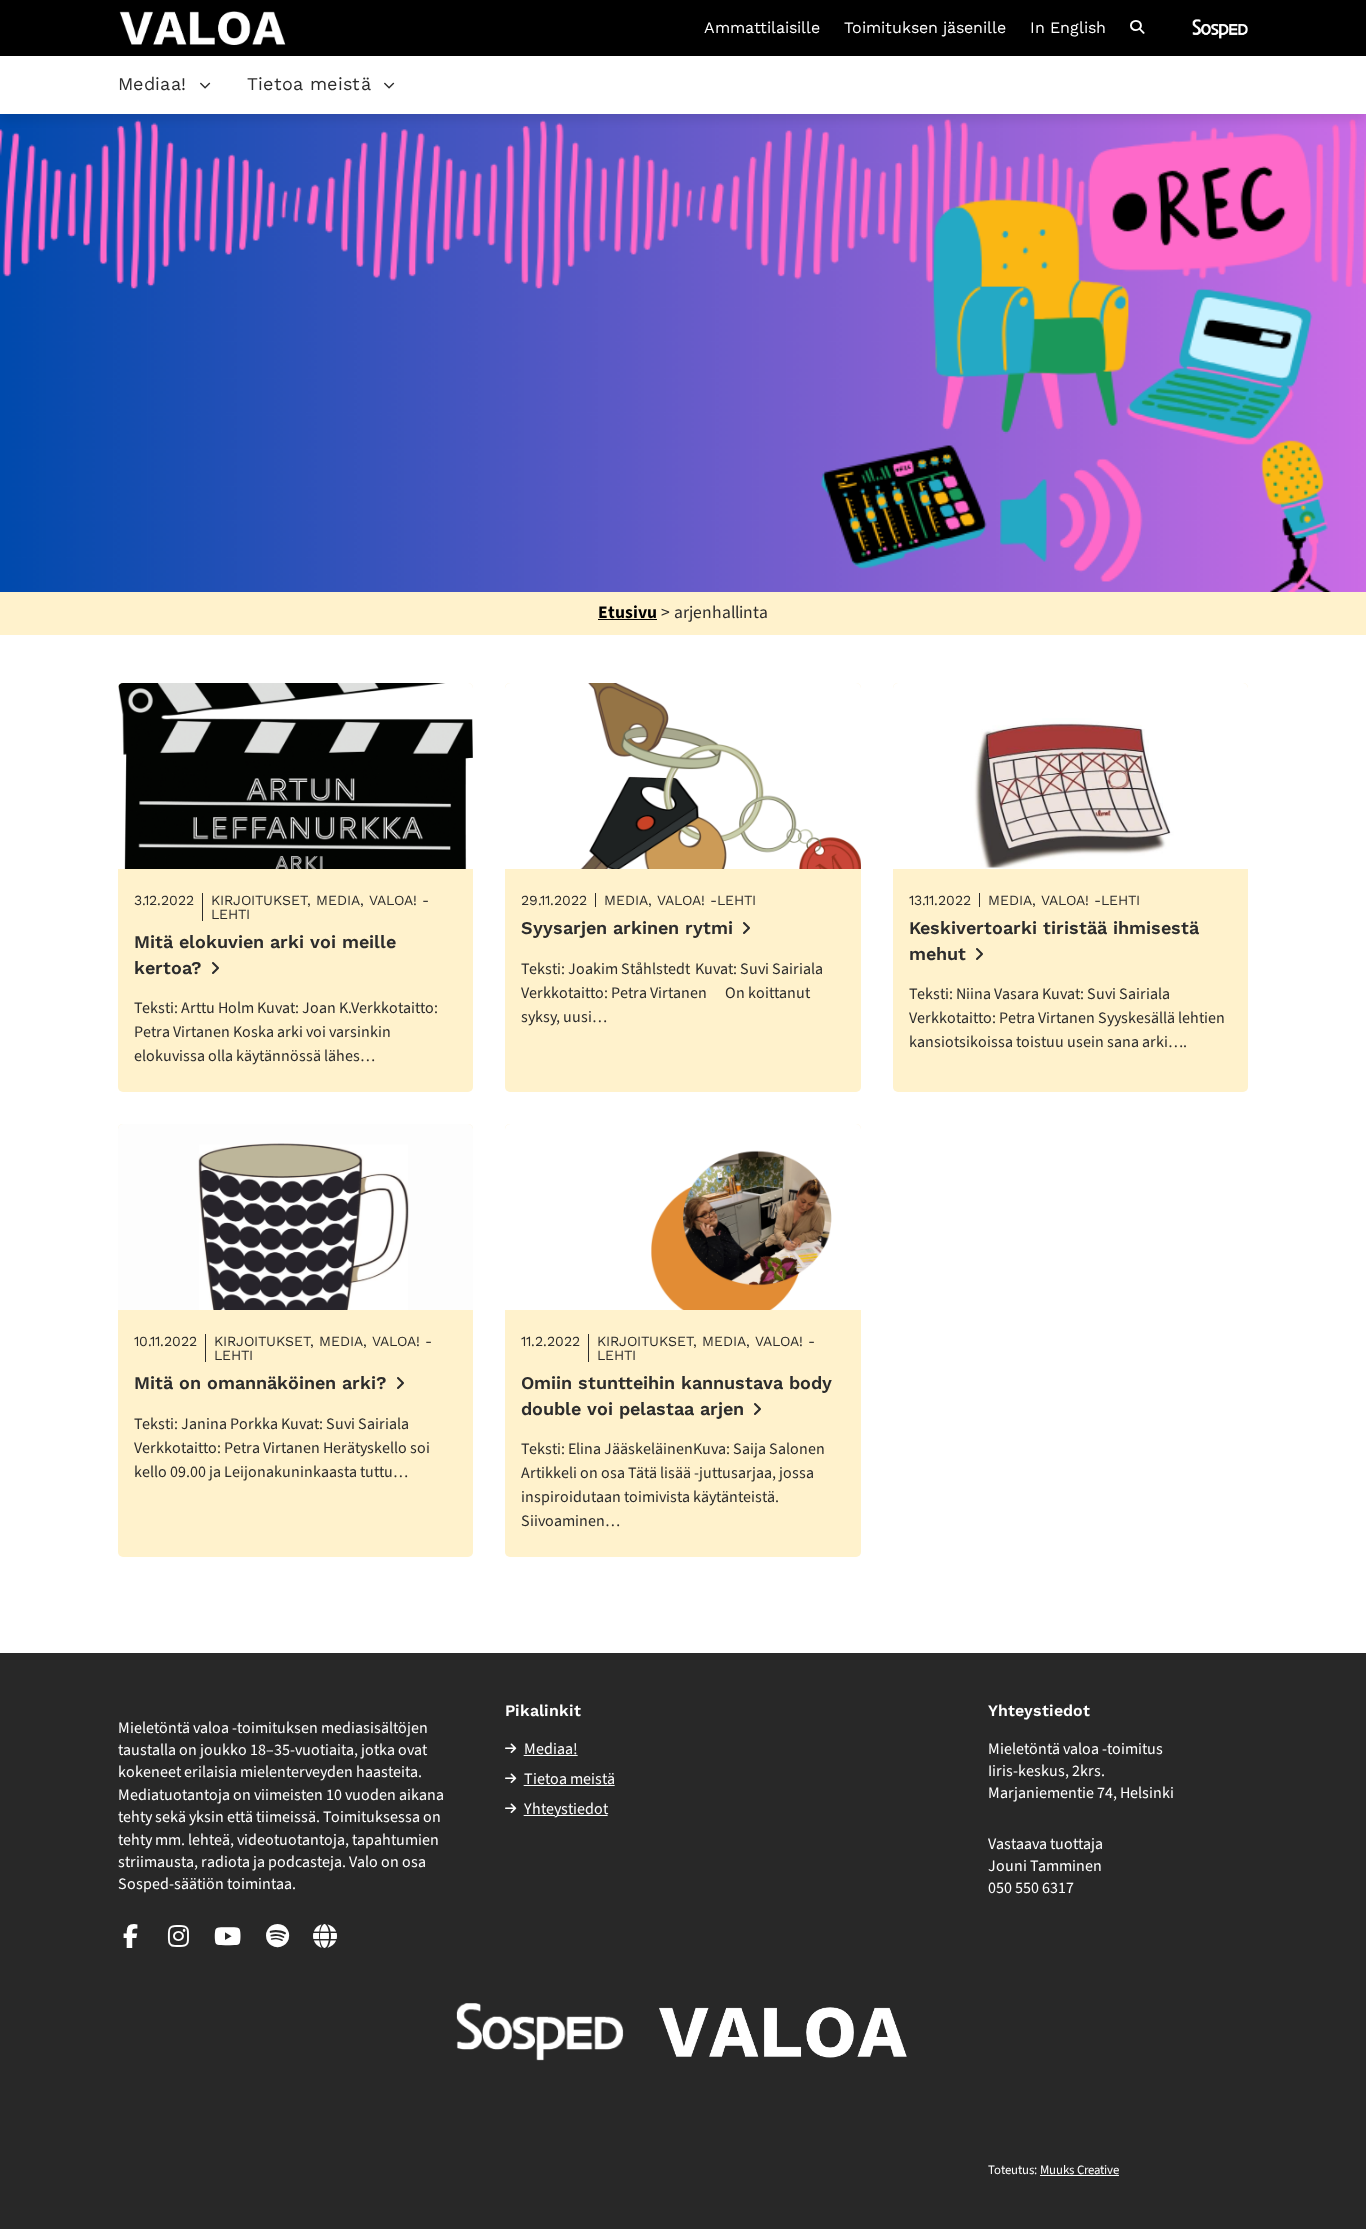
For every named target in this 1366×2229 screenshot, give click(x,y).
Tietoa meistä (309, 83)
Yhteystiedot (566, 1809)
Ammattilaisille (762, 28)
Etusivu (627, 612)
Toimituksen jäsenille (925, 28)
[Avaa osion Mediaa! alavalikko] (205, 85)
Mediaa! (152, 83)
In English (1068, 28)
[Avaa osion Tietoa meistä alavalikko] (389, 85)
